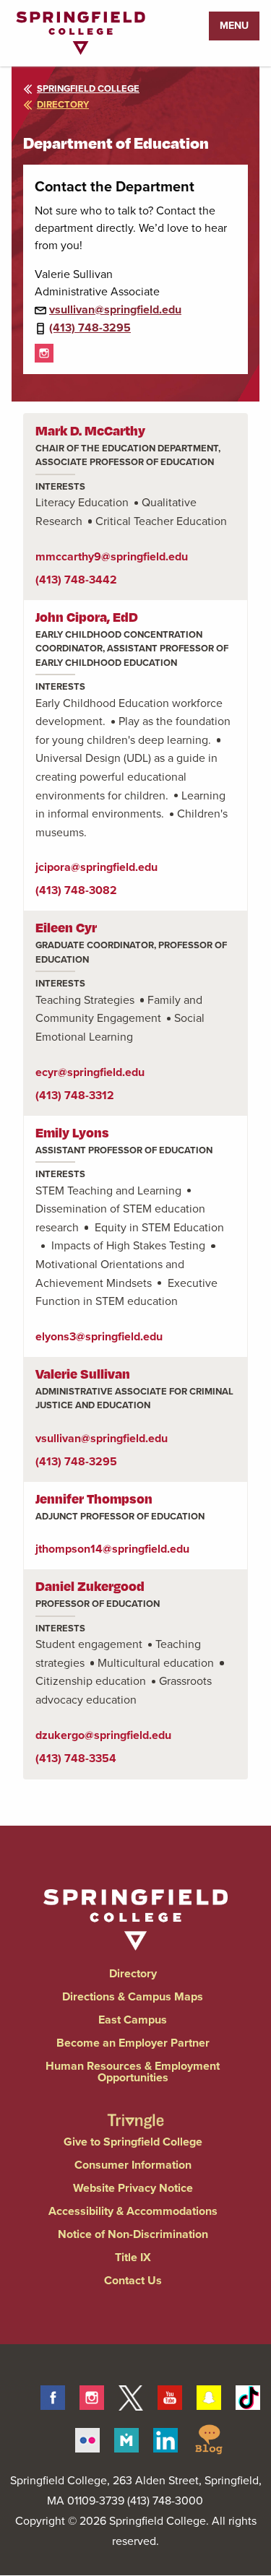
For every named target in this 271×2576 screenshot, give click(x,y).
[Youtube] (170, 2395)
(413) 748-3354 (76, 1758)
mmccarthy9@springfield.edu (112, 556)
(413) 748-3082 (76, 890)
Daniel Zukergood (90, 1586)
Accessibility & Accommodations (133, 2211)
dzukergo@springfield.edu (103, 1735)
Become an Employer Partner (133, 2043)
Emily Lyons (72, 1132)
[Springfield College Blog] (209, 2437)
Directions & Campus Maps (133, 1996)
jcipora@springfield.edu (96, 867)
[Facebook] (53, 2395)
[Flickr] (87, 2437)
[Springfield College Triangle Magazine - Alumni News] (136, 2109)
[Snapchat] (209, 2395)
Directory (133, 1973)
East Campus (133, 2020)
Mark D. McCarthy (90, 430)
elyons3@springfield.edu (99, 1336)
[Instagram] (44, 352)
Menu (234, 26)
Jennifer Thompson (94, 1498)
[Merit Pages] (126, 2437)
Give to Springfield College (133, 2142)
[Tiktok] (248, 2395)
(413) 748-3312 (75, 1095)
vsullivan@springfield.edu (115, 309)
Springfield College (88, 88)
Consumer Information (133, 2165)
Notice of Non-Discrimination (133, 2234)
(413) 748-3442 (76, 580)
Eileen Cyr (66, 927)
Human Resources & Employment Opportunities (133, 2072)
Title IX (133, 2257)
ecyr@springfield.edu (90, 1072)
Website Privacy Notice (133, 2188)
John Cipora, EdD (87, 616)
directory (63, 104)
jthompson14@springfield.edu (112, 1549)
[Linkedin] (165, 2437)
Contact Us (133, 2280)
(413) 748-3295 (90, 328)
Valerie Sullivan (83, 1373)
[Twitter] (131, 2395)
